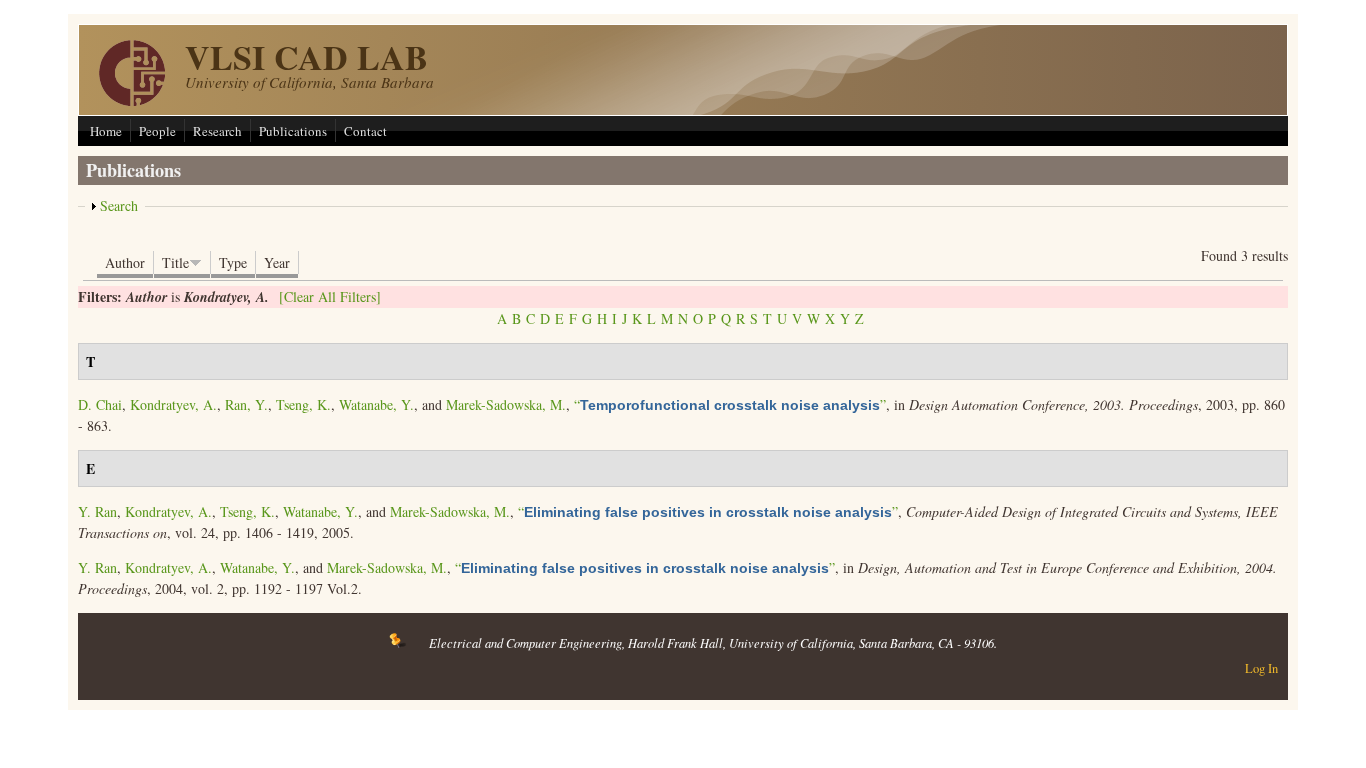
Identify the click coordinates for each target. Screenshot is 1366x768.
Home (106, 131)
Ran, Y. (246, 404)
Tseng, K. (303, 404)
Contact (365, 131)
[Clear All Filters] (330, 296)
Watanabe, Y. (376, 404)
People (157, 131)
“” (730, 404)
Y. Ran (97, 511)
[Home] (132, 100)
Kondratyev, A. (173, 404)
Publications (293, 131)
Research (217, 131)
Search (119, 205)
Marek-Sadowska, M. (506, 404)
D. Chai (100, 404)
